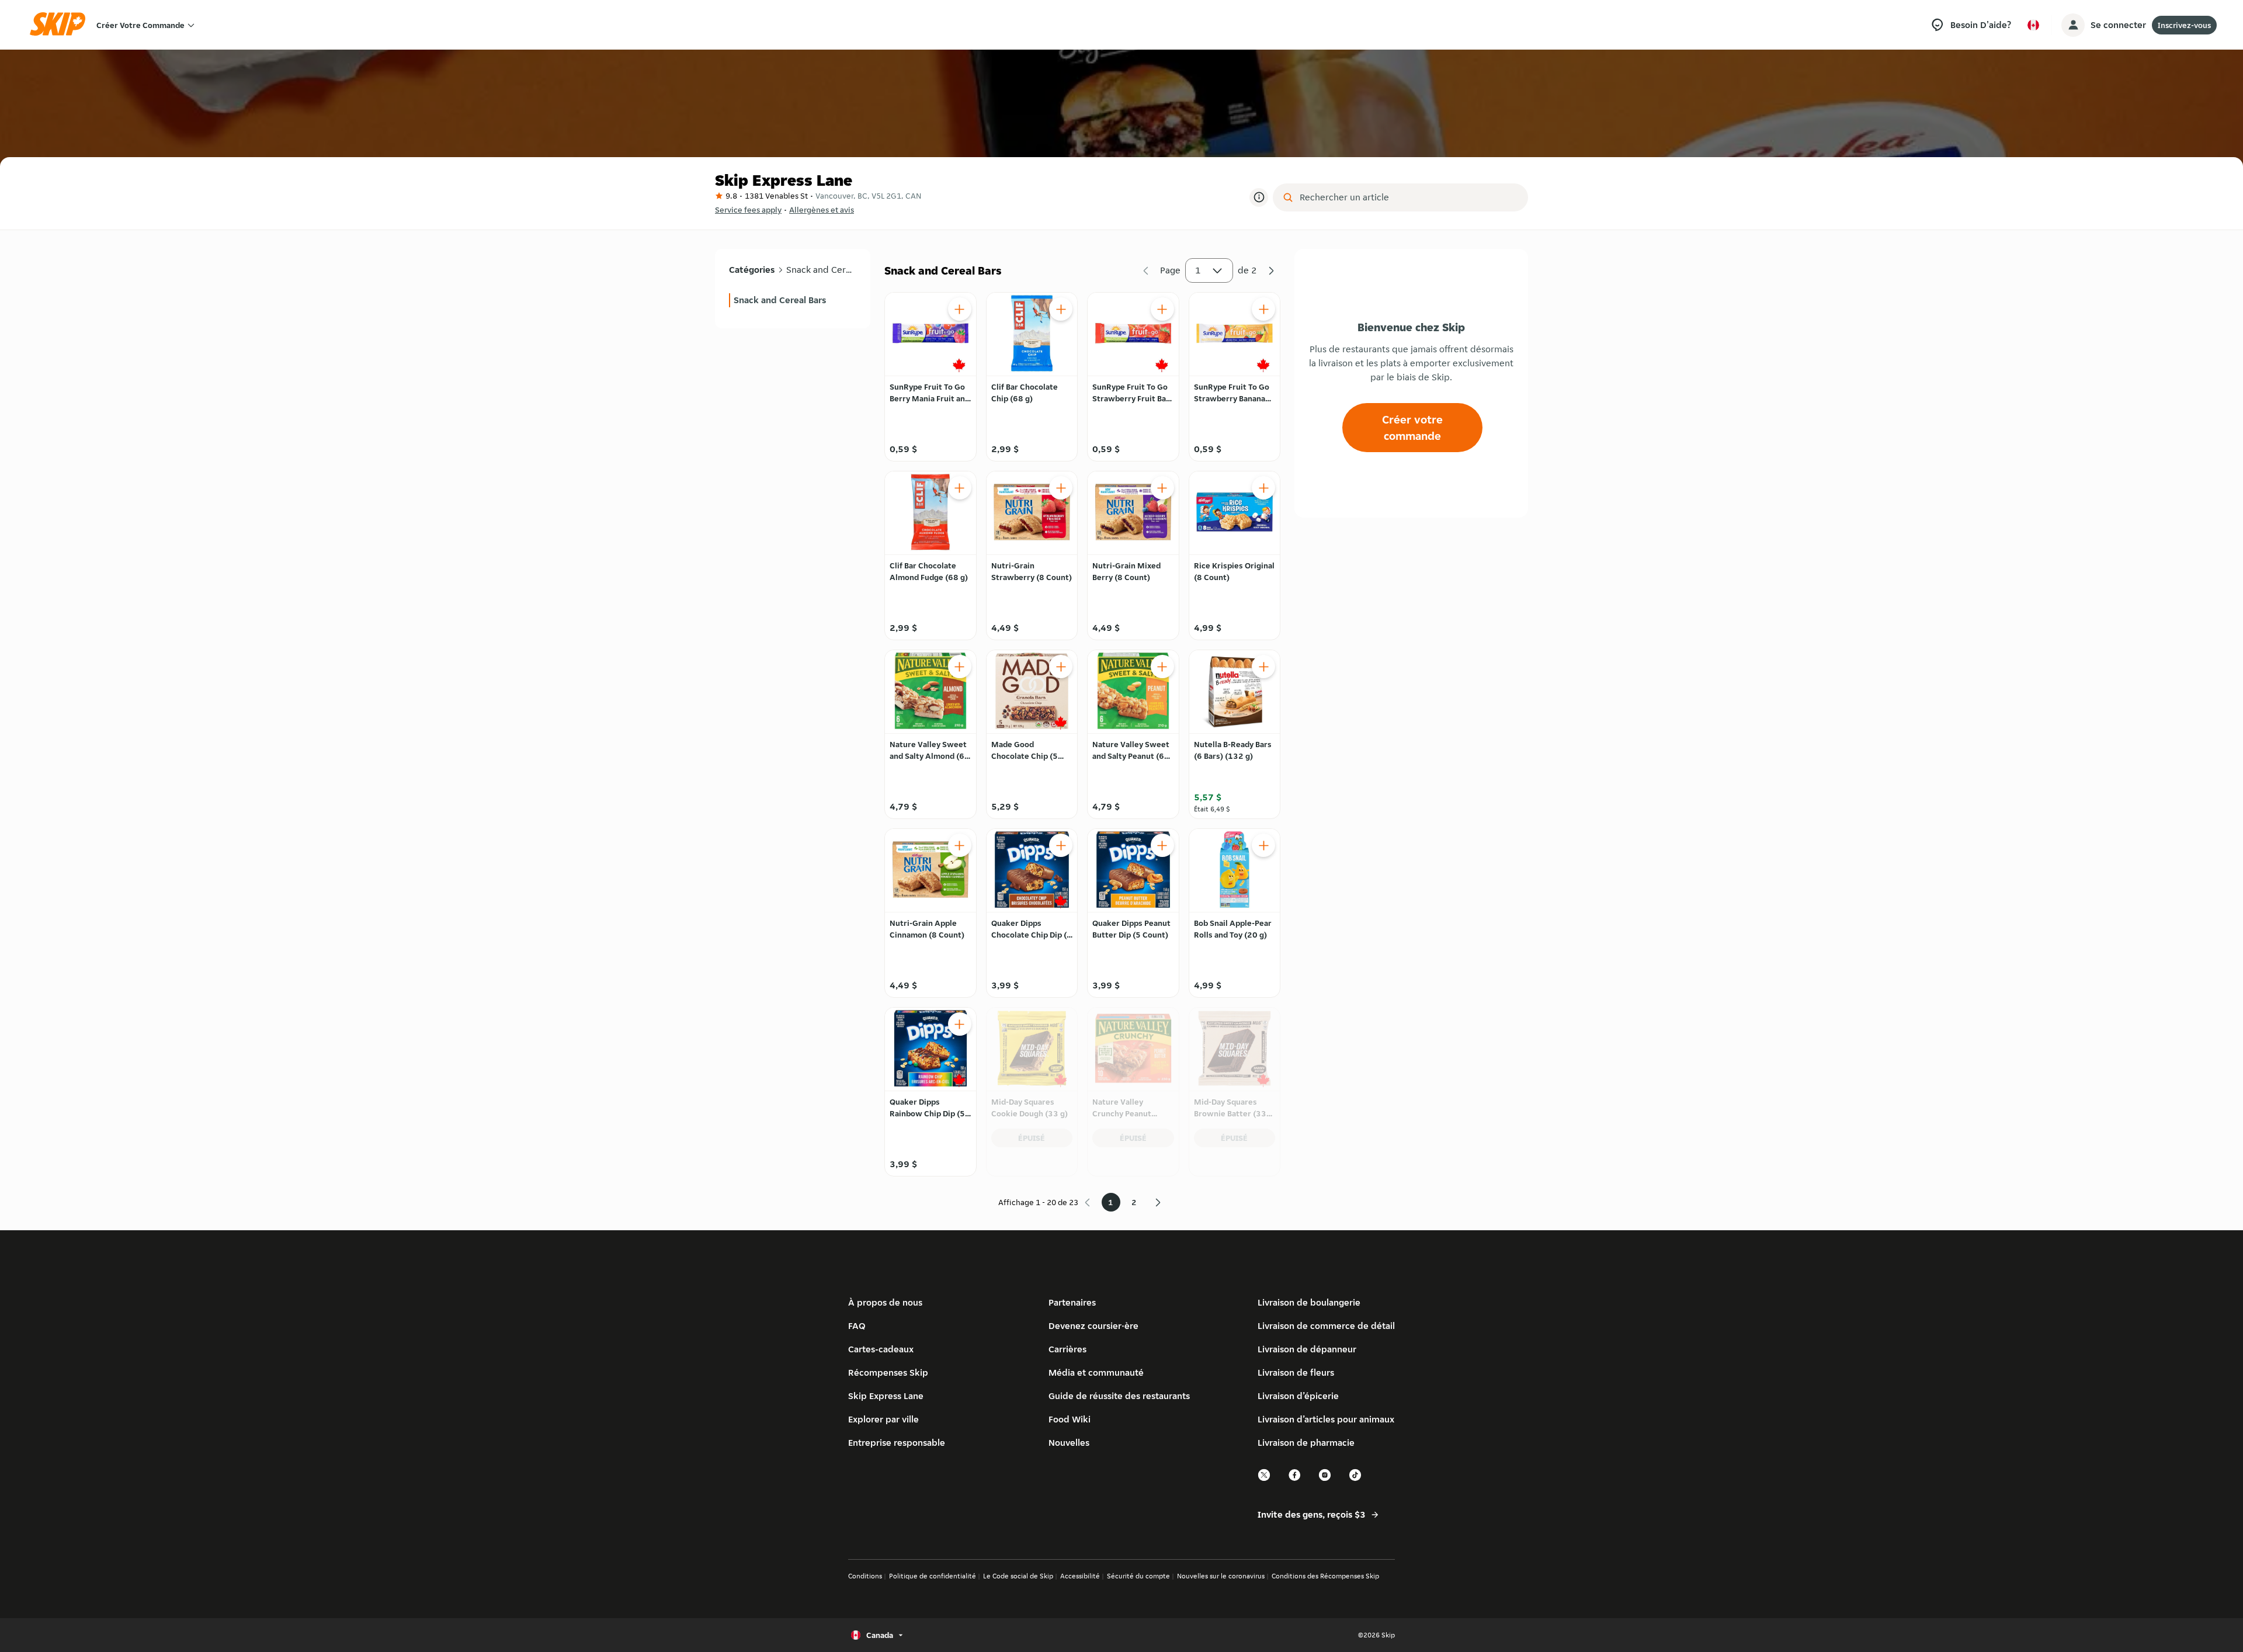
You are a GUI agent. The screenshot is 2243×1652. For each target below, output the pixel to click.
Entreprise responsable (897, 1443)
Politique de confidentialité (933, 1576)
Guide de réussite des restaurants (1119, 1396)
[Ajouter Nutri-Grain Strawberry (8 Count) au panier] (1061, 488)
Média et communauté (1096, 1372)
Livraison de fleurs (1296, 1372)
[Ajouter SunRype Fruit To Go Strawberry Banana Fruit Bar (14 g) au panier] (1263, 309)
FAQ (857, 1326)
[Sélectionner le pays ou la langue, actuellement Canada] (2033, 25)
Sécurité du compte (1138, 1576)
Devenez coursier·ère (1093, 1326)
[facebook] (1295, 1479)
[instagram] (1325, 1479)
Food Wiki (1070, 1419)
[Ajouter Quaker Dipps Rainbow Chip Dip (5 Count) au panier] (960, 1024)
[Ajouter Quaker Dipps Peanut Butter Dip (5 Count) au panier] (1162, 845)
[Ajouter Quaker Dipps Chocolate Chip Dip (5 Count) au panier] (1061, 845)
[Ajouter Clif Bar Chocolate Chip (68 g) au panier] (1061, 309)
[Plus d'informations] (1259, 197)
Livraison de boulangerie (1309, 1302)
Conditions (865, 1576)
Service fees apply (748, 210)
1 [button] (1198, 270)
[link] (793, 300)
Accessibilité (1080, 1576)
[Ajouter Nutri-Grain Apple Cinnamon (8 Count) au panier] (960, 845)
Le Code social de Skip (1018, 1576)
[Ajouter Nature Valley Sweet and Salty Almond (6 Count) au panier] (960, 667)
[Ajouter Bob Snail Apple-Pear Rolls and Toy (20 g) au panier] (1263, 845)
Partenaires (1072, 1302)
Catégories (752, 270)
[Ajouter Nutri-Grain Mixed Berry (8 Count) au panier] (1162, 488)
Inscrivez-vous (2184, 25)
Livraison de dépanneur (1307, 1349)
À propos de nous (885, 1302)
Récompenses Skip (888, 1372)
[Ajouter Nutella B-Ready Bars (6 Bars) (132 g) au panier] (1263, 667)
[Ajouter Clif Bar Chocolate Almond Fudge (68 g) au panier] (960, 488)
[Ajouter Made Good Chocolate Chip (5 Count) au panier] (1061, 667)
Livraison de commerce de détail (1326, 1326)
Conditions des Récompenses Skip (1325, 1576)
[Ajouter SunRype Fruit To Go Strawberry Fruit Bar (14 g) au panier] (1162, 309)
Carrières (1067, 1349)
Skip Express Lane (886, 1396)
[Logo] (61, 25)
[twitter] (1265, 1479)
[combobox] (1409, 197)
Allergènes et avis (822, 210)
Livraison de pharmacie (1306, 1443)
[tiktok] (1356, 1479)
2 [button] (1134, 1202)
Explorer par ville (883, 1419)
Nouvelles (1069, 1443)
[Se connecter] (2073, 25)
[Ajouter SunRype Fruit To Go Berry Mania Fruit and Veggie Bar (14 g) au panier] (960, 309)
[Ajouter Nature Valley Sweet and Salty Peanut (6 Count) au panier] (1162, 667)
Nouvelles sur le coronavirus (1221, 1576)
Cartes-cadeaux (881, 1349)
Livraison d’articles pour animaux (1326, 1419)
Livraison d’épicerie (1298, 1396)
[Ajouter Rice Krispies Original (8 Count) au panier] (1263, 488)
